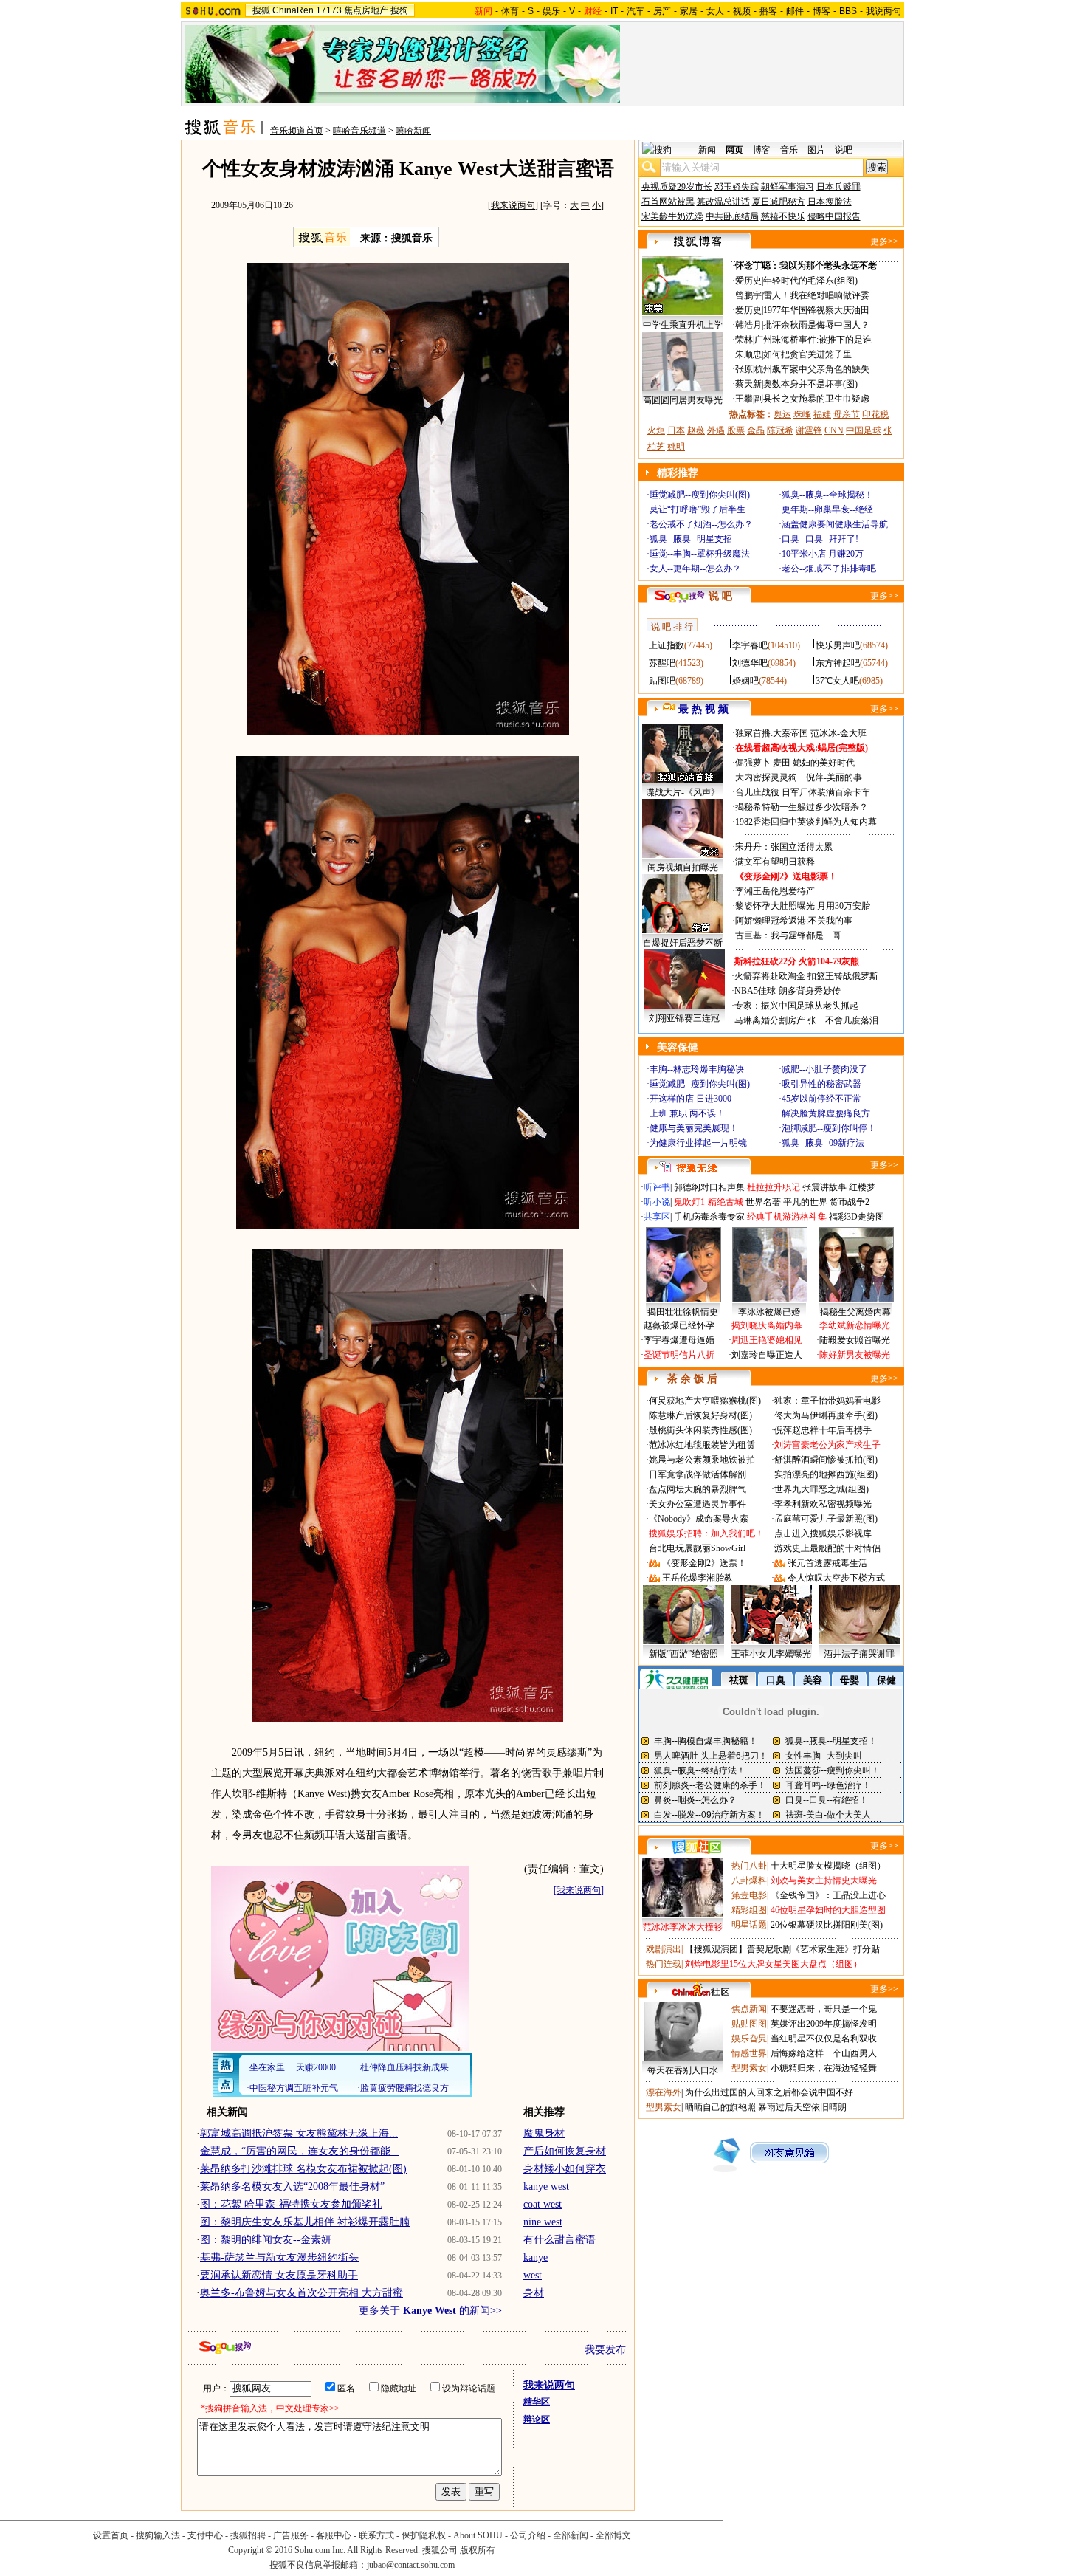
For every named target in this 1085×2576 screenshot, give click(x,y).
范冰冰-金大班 (838, 733)
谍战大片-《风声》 (683, 792)
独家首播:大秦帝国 (772, 733)
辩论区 (537, 2419)
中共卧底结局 (732, 216)
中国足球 (864, 430)
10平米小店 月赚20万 (823, 554)
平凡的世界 (805, 1202)
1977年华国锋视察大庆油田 (816, 310)
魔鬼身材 (544, 2133)
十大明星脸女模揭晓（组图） (828, 1866)
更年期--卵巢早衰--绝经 (827, 509)
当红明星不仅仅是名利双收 (824, 2039)
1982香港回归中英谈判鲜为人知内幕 (806, 822)
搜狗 (399, 10)
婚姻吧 (745, 681)
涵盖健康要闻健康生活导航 (835, 524)
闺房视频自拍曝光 (683, 868)
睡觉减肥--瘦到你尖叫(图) (700, 495)
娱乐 (551, 11)
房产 (662, 11)
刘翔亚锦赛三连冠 (684, 1018)
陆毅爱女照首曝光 (855, 1340)
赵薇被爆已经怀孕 (679, 1325)
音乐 (789, 150)
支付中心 (205, 2535)
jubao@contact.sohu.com (411, 2565)
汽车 (635, 11)
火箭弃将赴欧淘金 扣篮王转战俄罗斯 (806, 976)
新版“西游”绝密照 (683, 1654)
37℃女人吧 (837, 681)
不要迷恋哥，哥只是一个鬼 (824, 2009)
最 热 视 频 (703, 709)
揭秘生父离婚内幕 (855, 1312)
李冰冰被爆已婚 (769, 1312)
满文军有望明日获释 (775, 862)
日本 (676, 430)
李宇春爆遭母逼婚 (679, 1340)
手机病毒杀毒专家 (709, 1217)
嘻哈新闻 (413, 131)
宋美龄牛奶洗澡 (672, 216)
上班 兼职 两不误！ (687, 1113)
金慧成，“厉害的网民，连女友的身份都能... (300, 2151)
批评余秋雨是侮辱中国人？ (816, 325)
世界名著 (763, 1202)
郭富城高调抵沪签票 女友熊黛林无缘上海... (299, 2133)
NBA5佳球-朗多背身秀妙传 (788, 991)
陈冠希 (780, 430)
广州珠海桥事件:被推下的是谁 (813, 340)
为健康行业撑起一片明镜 (698, 1143)
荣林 (744, 340)
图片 (816, 150)
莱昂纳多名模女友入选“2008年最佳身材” (292, 2187)
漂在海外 (664, 2092)
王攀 (744, 399)
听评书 (657, 1187)
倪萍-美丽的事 (834, 777)
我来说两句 (513, 205)
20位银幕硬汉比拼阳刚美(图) (827, 1925)
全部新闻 (571, 2535)
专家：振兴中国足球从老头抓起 (796, 1006)
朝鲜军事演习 (788, 187)
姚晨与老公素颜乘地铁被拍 (702, 1460)
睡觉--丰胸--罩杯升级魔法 (700, 554)
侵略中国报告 (834, 216)
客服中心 (334, 2535)
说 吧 (720, 596)
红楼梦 (862, 1187)
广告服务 (291, 2535)
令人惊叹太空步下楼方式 (836, 1578)
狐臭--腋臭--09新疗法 (823, 1143)
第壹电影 (749, 1895)
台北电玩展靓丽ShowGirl (697, 1548)
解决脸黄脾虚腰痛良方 (826, 1113)
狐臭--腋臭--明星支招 (691, 539)
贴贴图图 (749, 2024)
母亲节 (847, 414)
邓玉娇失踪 (737, 187)
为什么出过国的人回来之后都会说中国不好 (769, 2092)
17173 (329, 10)
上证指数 (666, 645)
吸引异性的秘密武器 (821, 1084)
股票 (736, 430)
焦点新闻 (749, 2009)
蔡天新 (748, 384)
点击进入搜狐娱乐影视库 (823, 1533)
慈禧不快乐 (783, 216)
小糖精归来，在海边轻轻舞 (824, 2068)
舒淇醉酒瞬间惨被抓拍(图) (826, 1460)
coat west (542, 2204)
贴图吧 (662, 681)
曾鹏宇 (748, 295)
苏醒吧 (662, 663)
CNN (834, 430)
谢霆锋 (809, 430)
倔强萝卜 (753, 763)
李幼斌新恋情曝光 (855, 1325)
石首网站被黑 (668, 202)
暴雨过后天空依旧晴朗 (802, 2107)
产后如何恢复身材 (565, 2151)
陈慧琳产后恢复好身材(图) (700, 1415)
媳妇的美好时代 (824, 763)
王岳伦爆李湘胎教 (697, 1578)
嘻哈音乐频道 (359, 131)
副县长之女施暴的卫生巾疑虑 (812, 399)
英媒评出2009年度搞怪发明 (824, 2024)
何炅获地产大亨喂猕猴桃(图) (705, 1401)
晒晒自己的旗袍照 (720, 2107)
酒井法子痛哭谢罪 (859, 1654)
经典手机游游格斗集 (787, 1217)
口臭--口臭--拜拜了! (820, 539)
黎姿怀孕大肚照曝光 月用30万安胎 (803, 906)
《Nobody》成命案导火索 (699, 1519)
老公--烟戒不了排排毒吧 (829, 569)
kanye (535, 2257)
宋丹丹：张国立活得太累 (784, 847)
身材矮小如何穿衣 (565, 2169)
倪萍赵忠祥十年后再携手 (823, 1430)
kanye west (546, 2187)
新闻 (707, 150)
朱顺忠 (748, 354)
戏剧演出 (664, 1949)
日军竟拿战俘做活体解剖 (697, 1474)
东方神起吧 (838, 663)
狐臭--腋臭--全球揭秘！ (827, 495)
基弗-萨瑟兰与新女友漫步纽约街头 (279, 2257)
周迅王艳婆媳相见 (767, 1340)
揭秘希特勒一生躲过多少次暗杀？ (802, 807)
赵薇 (696, 430)
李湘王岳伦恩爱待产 (775, 891)
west (533, 2275)
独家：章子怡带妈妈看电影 (827, 1401)
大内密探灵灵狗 (766, 777)
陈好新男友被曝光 (855, 1355)
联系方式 (376, 2535)
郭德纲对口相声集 (709, 1187)
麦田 (782, 763)
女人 (715, 11)
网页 (734, 150)
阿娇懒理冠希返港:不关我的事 (794, 921)
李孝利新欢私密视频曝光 (823, 1504)
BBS (848, 11)
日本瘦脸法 (830, 202)
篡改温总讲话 (723, 202)
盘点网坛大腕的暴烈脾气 (697, 1489)
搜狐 (261, 10)
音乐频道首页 (297, 131)
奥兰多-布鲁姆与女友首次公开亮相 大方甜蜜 (302, 2293)
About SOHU (478, 2535)
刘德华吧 (750, 663)
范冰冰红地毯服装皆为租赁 (702, 1445)
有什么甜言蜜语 (559, 2240)
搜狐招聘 (248, 2535)
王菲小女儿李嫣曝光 (771, 1654)
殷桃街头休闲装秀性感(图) (700, 1430)
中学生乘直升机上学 (683, 325)
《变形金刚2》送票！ (704, 1563)
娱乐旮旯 (749, 2039)
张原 (744, 369)
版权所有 (478, 2550)
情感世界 (749, 2053)
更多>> (884, 241)
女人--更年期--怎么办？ (695, 569)
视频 (742, 11)
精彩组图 (749, 1910)
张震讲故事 (824, 1187)
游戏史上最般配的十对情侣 (827, 1548)
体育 (510, 11)
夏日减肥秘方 (779, 202)
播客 (768, 11)
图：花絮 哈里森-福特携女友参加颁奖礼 (291, 2204)
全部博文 (613, 2535)
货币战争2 (850, 1202)
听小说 (657, 1202)
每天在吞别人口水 (683, 2070)
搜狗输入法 (158, 2535)
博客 (821, 11)
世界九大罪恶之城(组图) (821, 1489)
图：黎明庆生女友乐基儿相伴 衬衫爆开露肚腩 (305, 2222)
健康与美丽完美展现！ (694, 1128)
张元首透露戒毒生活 (827, 1563)
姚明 (676, 447)
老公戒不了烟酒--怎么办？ (701, 524)
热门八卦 (749, 1866)
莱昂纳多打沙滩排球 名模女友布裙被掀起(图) (303, 2169)
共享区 (657, 1217)
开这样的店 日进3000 (690, 1099)
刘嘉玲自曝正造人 (767, 1355)
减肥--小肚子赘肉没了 (824, 1069)
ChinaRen (293, 10)
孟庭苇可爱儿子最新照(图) (826, 1519)
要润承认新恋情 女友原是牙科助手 (279, 2275)
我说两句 (883, 11)
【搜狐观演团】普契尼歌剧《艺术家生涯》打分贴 (782, 1949)
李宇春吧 (750, 645)
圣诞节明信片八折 (679, 1355)
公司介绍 (528, 2535)
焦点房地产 (366, 10)
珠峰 (802, 414)
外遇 (716, 430)
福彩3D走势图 (857, 1217)
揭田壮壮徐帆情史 (683, 1312)
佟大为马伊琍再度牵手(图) (826, 1415)
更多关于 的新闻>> (430, 2311)
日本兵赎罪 (838, 187)
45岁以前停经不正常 (821, 1099)
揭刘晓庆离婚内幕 (767, 1325)
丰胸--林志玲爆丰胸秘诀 (697, 1069)
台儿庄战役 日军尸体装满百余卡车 (803, 792)
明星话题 (749, 1925)
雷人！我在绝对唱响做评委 (816, 295)
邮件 (795, 11)
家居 (689, 11)
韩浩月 (748, 325)
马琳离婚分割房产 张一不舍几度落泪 (806, 1020)
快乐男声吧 (838, 645)
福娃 (822, 414)
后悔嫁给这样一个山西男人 (824, 2053)
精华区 (537, 2402)
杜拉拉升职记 (774, 1187)
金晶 (756, 430)
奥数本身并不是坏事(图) (810, 384)
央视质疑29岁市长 (677, 187)
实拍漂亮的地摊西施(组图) (826, 1474)
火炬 (656, 430)
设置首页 (111, 2535)
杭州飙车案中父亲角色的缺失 (812, 369)
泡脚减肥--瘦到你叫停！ (829, 1128)
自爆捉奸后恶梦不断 (683, 943)
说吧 (844, 150)
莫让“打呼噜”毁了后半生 (697, 509)
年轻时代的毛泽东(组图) (810, 281)
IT (614, 11)
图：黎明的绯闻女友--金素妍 (266, 2240)
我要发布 (605, 2350)
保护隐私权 (424, 2535)
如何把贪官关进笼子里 (807, 354)
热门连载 (664, 1964)
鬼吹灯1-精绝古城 (709, 1202)
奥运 (782, 414)
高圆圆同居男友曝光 (683, 400)
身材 (534, 2293)
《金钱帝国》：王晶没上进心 (828, 1895)
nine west (543, 2222)
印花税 (875, 414)
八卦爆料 (749, 1881)
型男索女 (749, 2068)
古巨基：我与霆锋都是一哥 (788, 935)
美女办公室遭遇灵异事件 (697, 1504)
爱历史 (748, 281)
